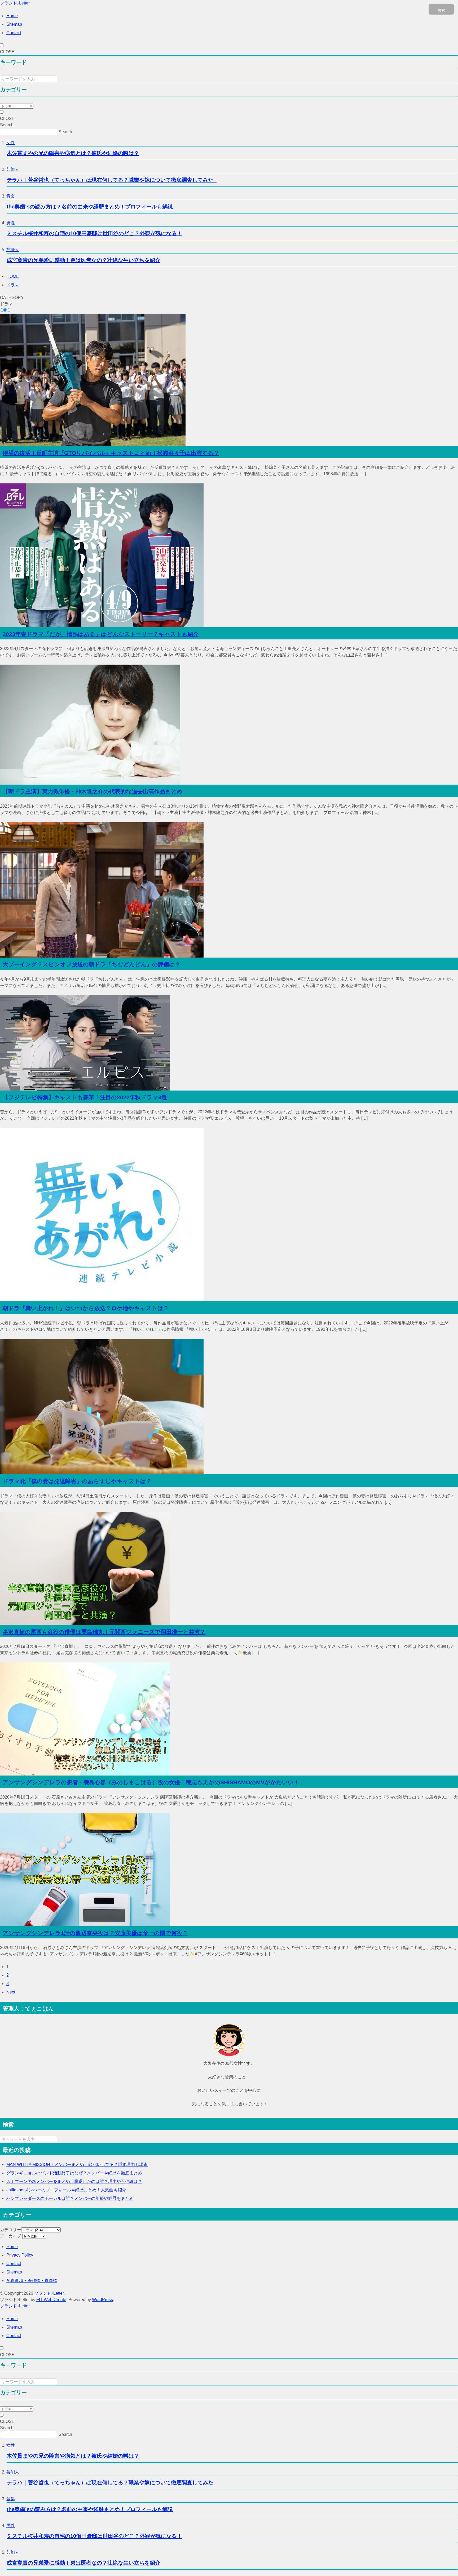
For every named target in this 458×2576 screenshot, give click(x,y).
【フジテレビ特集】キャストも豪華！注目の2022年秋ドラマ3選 (85, 1097)
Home (12, 16)
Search (7, 125)
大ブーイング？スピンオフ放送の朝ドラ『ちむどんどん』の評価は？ (92, 964)
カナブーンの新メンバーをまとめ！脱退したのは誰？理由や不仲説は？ (74, 2181)
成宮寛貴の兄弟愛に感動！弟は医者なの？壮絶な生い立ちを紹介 (83, 260)
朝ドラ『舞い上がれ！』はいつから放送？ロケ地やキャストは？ (86, 1308)
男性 (11, 223)
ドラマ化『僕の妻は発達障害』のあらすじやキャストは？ (77, 1481)
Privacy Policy (20, 2255)
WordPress (102, 2300)
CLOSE (7, 52)
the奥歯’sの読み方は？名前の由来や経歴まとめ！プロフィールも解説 (90, 207)
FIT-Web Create (51, 2300)
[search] (60, 2141)
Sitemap (14, 24)
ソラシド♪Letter (15, 3)
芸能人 (13, 169)
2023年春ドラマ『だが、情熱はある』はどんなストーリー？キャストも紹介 (101, 634)
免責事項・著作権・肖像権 (32, 2281)
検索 (441, 10)
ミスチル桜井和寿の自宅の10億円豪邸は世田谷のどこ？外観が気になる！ (94, 233)
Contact (14, 33)
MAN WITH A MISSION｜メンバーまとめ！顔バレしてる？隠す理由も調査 (77, 2165)
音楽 (11, 196)
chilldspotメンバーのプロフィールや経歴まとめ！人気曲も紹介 (66, 2190)
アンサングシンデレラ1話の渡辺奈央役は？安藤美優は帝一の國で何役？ (95, 1933)
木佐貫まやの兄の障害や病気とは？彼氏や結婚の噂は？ (73, 153)
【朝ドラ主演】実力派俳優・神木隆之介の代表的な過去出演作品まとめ (93, 791)
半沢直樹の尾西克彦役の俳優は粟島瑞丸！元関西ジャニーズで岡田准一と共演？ (104, 1632)
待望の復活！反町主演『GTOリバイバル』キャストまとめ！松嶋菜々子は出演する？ (111, 453)
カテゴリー (11, 2230)
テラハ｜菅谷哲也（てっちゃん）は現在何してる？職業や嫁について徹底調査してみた (112, 180)
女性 (11, 143)
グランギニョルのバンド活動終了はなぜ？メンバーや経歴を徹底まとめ (74, 2173)
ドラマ (13, 285)
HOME (13, 276)
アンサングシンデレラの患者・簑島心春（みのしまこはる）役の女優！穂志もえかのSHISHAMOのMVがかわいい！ (151, 1782)
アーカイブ (11, 2236)
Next (11, 1992)
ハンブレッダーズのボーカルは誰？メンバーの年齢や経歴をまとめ (70, 2198)
